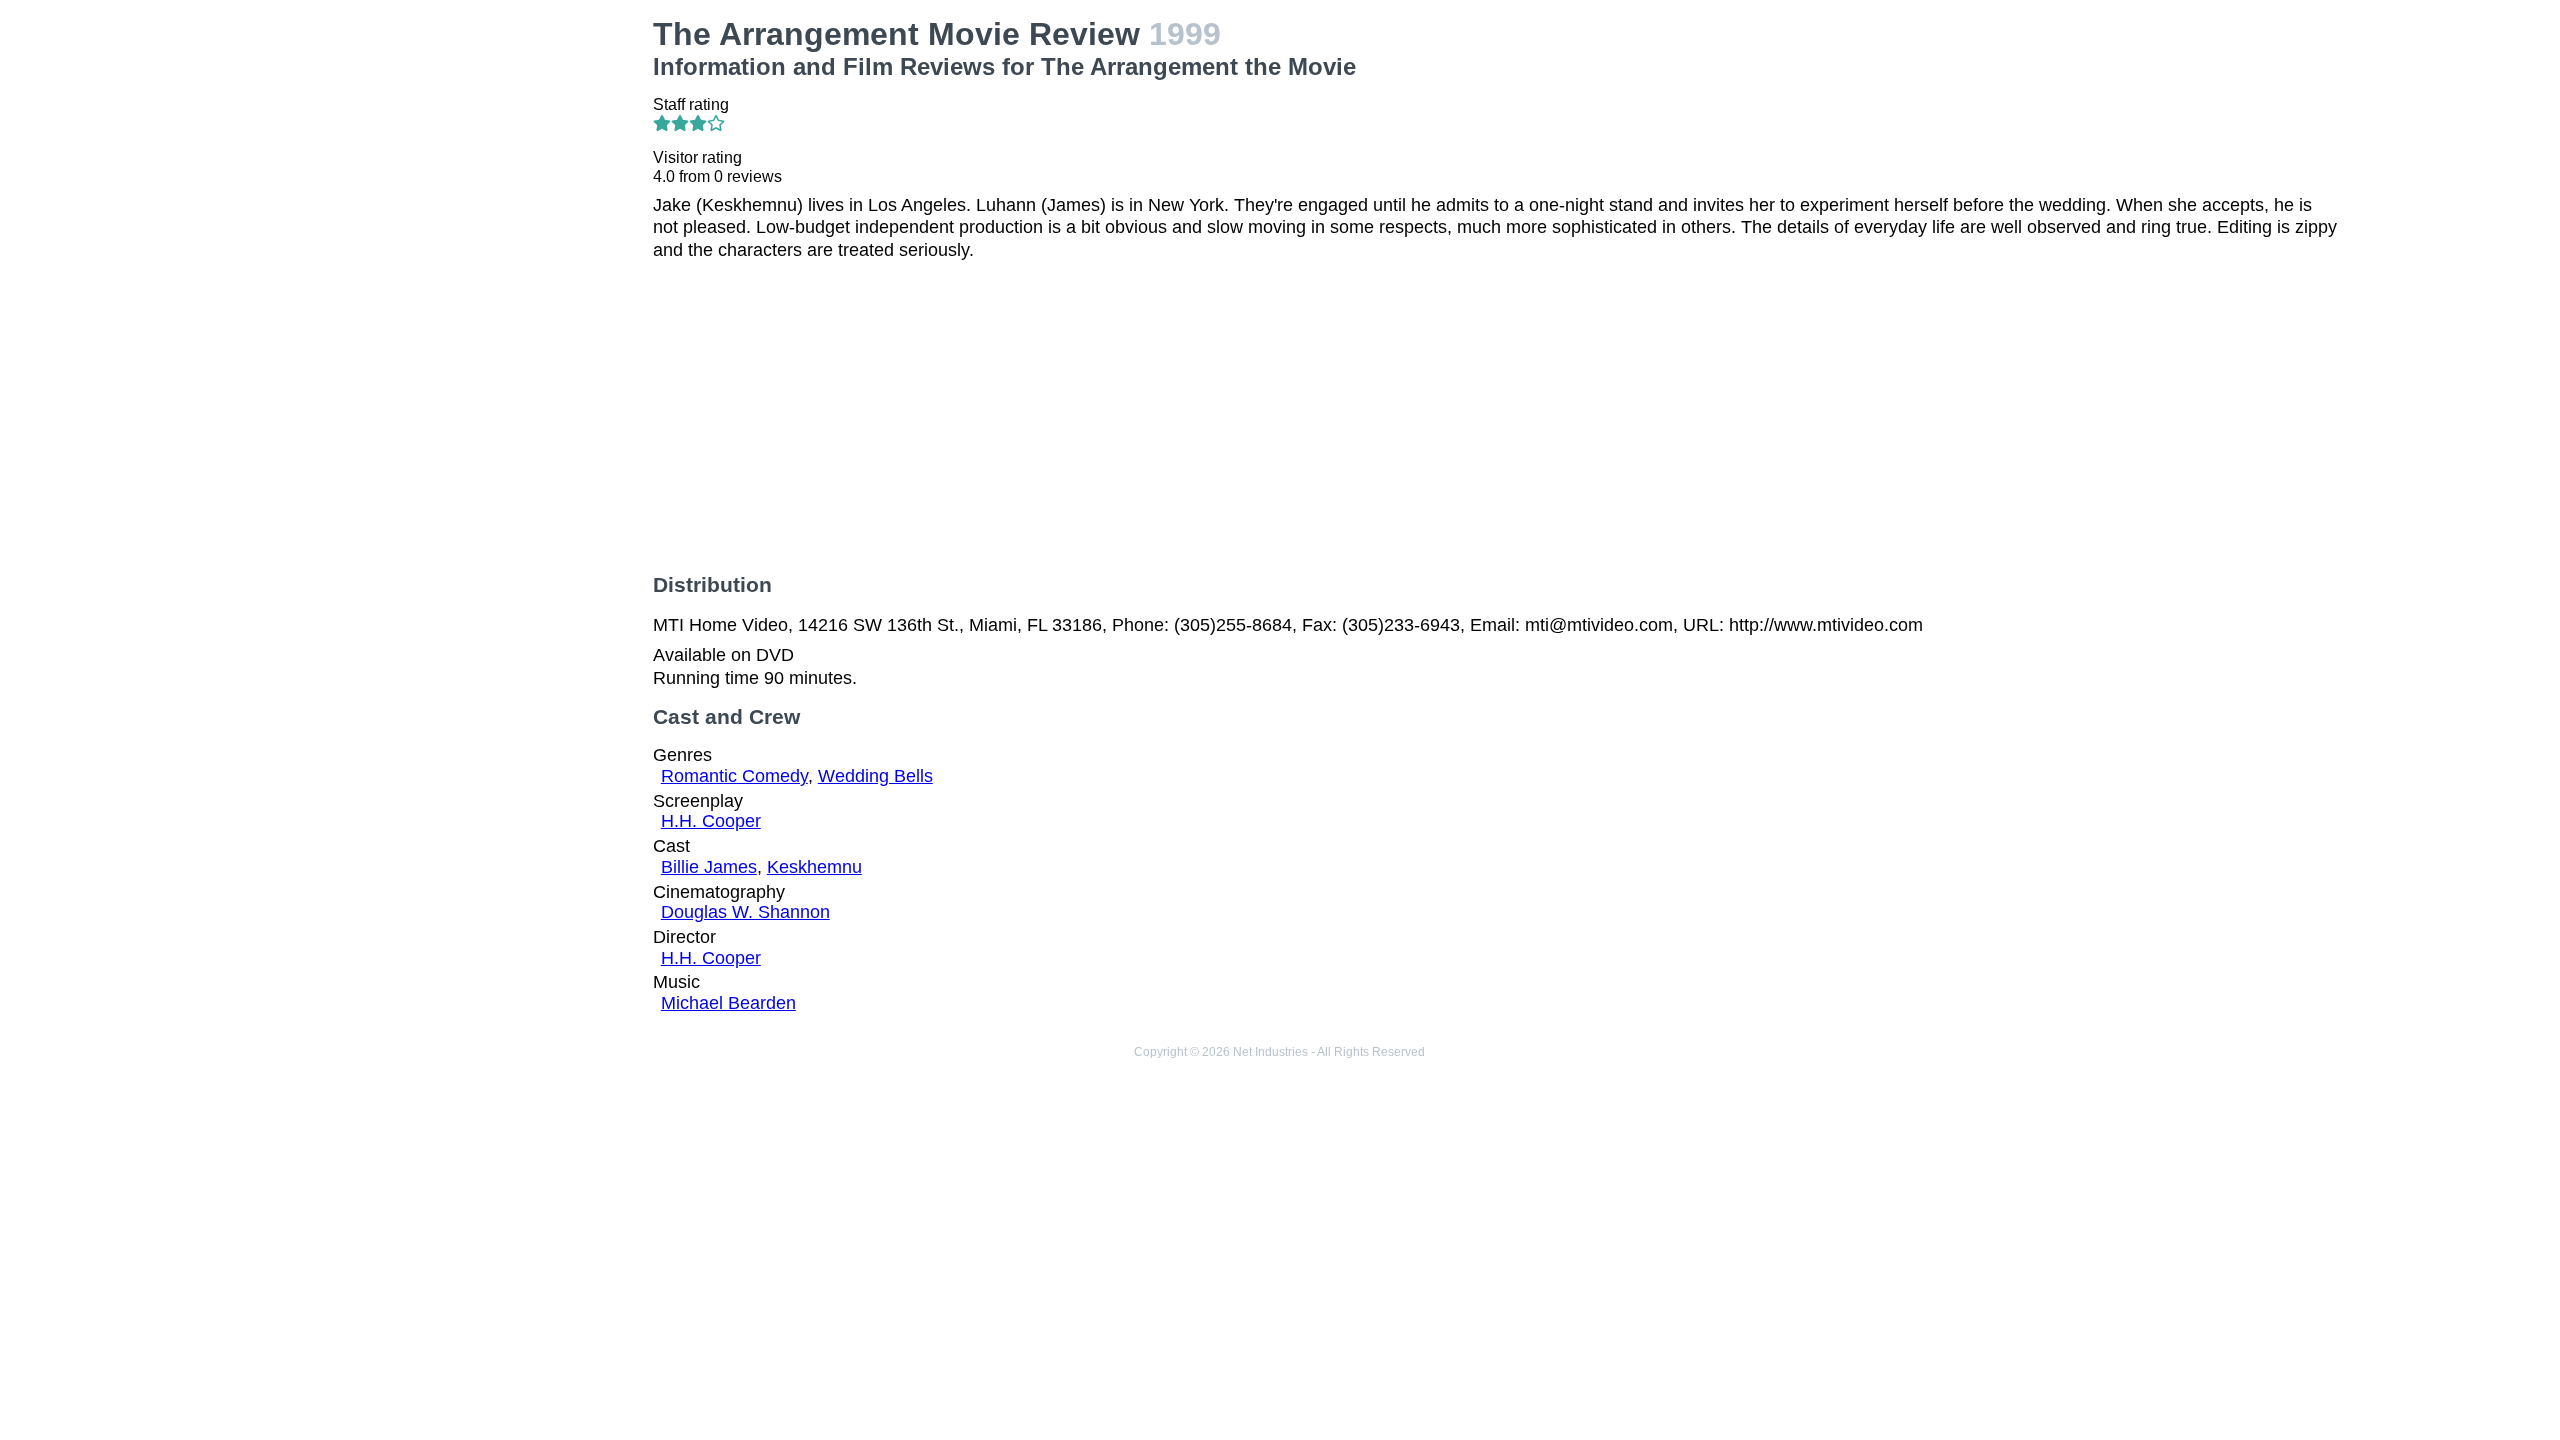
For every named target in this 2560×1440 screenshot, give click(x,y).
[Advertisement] (436, 156)
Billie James (709, 867)
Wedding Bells (875, 776)
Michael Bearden (728, 1003)
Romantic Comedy (734, 776)
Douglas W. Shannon (745, 912)
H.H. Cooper (711, 821)
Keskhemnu (814, 867)
